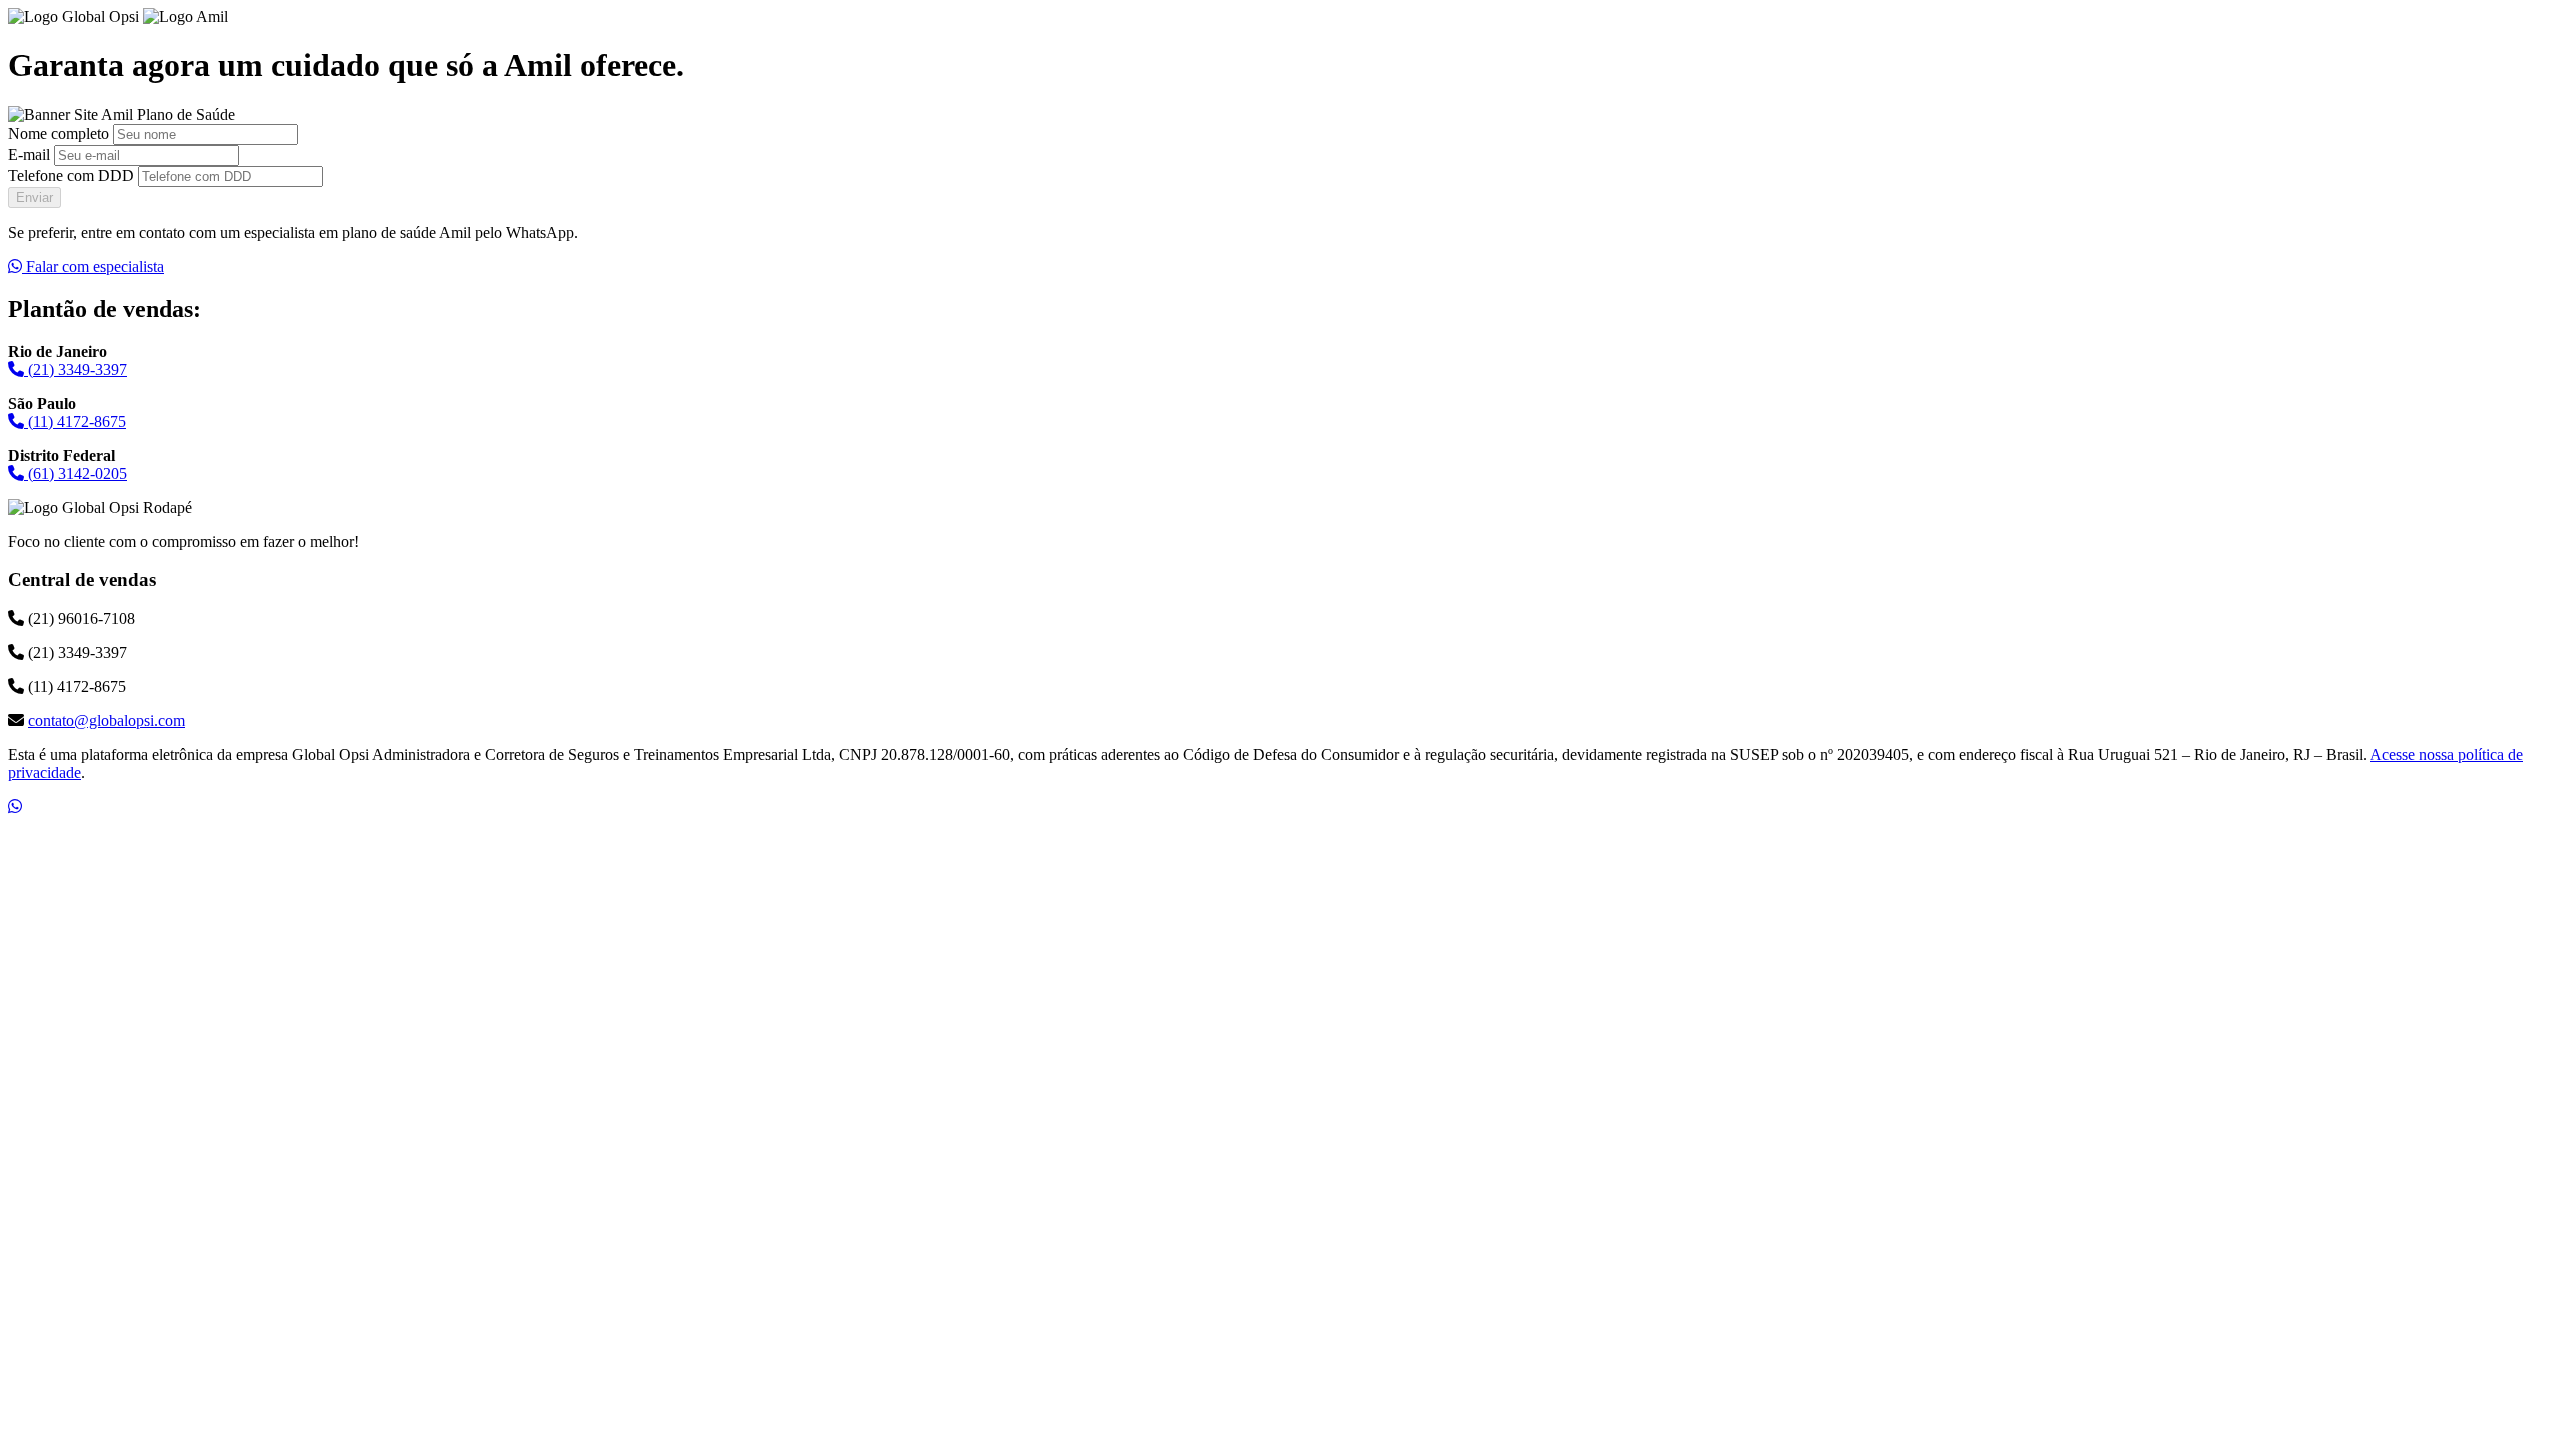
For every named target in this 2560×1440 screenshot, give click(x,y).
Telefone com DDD (71, 175)
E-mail (29, 154)
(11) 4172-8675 (75, 421)
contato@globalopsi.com (106, 720)
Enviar (34, 197)
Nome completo (58, 133)
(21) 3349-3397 (75, 369)
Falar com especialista (93, 266)
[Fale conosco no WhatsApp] (15, 806)
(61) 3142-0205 (75, 473)
